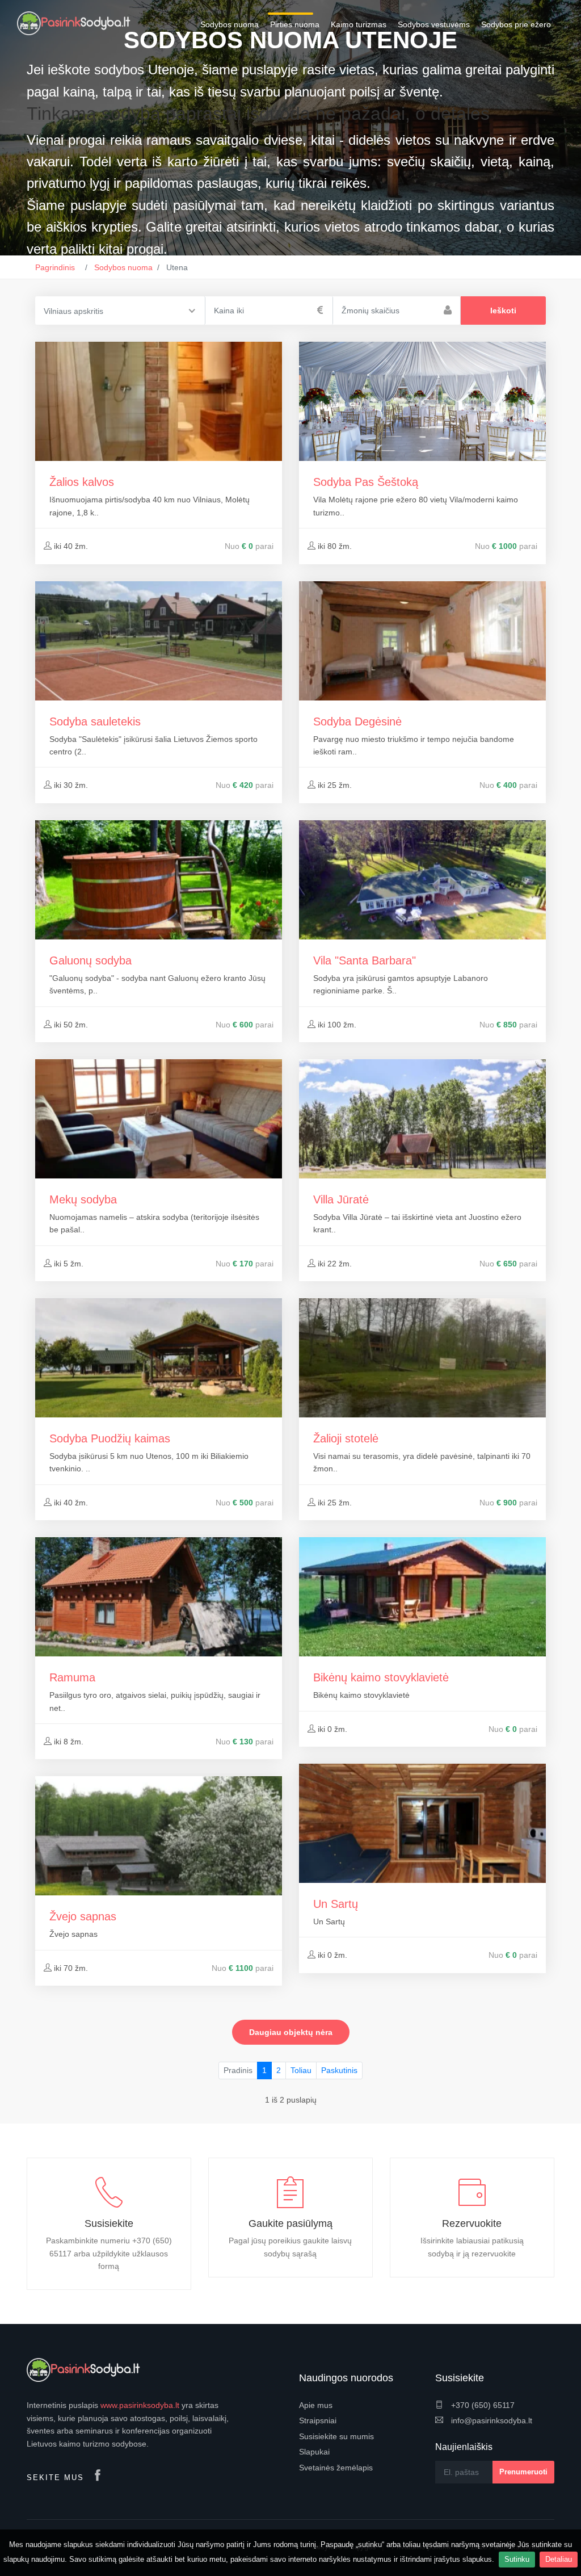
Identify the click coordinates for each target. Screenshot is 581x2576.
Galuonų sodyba (90, 960)
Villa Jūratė (341, 1199)
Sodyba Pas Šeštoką (366, 482)
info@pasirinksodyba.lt (491, 2420)
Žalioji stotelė (346, 1438)
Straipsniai (318, 2420)
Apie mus (316, 2405)
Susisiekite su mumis (336, 2436)
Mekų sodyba (83, 1199)
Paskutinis (339, 2070)
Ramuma (72, 1677)
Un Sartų (336, 1904)
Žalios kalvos (82, 482)
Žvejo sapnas (83, 1916)
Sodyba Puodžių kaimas (110, 1438)
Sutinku (517, 2559)
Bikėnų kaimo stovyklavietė (381, 1677)
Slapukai (314, 2452)
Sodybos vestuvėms (434, 24)
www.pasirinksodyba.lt (140, 2405)
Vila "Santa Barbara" (365, 960)
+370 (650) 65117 (482, 2405)
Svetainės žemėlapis (336, 2468)
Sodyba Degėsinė (357, 721)
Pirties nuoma (295, 24)
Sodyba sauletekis (95, 721)
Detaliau (559, 2559)
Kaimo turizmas (359, 24)
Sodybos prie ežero (516, 24)
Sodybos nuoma (230, 24)
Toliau (301, 2070)
